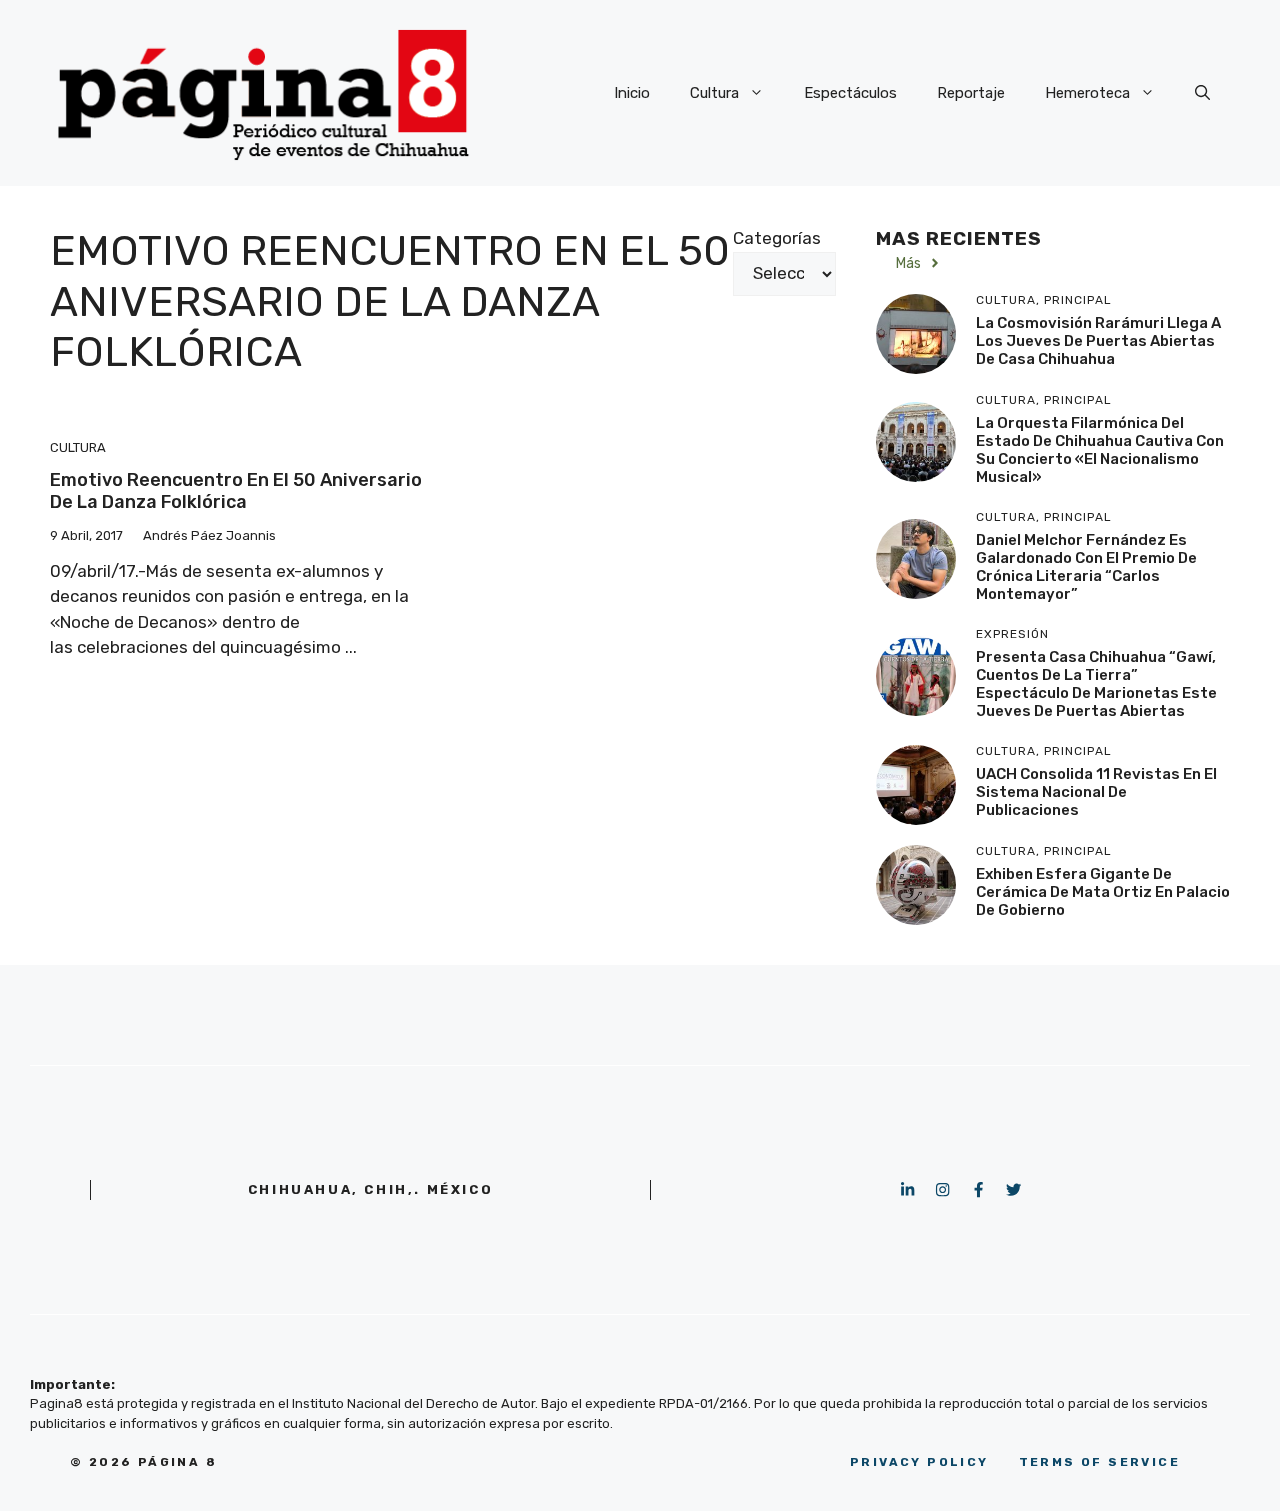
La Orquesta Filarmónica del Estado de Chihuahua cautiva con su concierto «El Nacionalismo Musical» (1100, 450)
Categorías (777, 238)
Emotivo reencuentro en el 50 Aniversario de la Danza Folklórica (236, 491)
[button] (1202, 93)
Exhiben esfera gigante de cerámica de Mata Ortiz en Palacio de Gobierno (1103, 892)
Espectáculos (850, 93)
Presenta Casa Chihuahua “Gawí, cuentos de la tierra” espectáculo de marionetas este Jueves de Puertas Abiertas (1096, 684)
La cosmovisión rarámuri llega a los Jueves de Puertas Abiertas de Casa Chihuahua (1098, 341)
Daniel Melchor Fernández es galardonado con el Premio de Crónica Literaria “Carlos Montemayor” (1086, 567)
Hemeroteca (1087, 93)
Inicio (632, 93)
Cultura (714, 93)
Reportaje (971, 93)
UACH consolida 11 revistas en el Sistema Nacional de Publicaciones (1096, 792)
